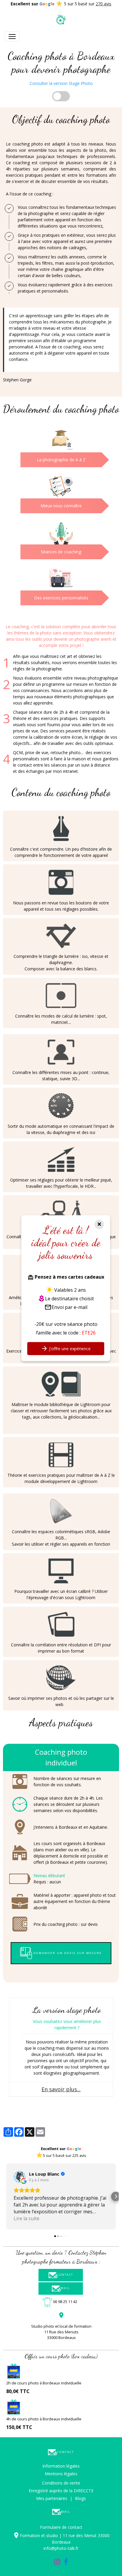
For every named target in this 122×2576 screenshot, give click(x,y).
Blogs (80, 2498)
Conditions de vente (61, 2483)
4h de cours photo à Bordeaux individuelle (44, 2419)
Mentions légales (61, 2474)
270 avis (103, 4)
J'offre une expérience (69, 1349)
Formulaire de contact (61, 2527)
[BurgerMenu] (12, 37)
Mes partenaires (52, 2498)
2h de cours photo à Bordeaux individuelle (44, 2383)
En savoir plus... (61, 2089)
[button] (6, 2196)
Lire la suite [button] (28, 2218)
